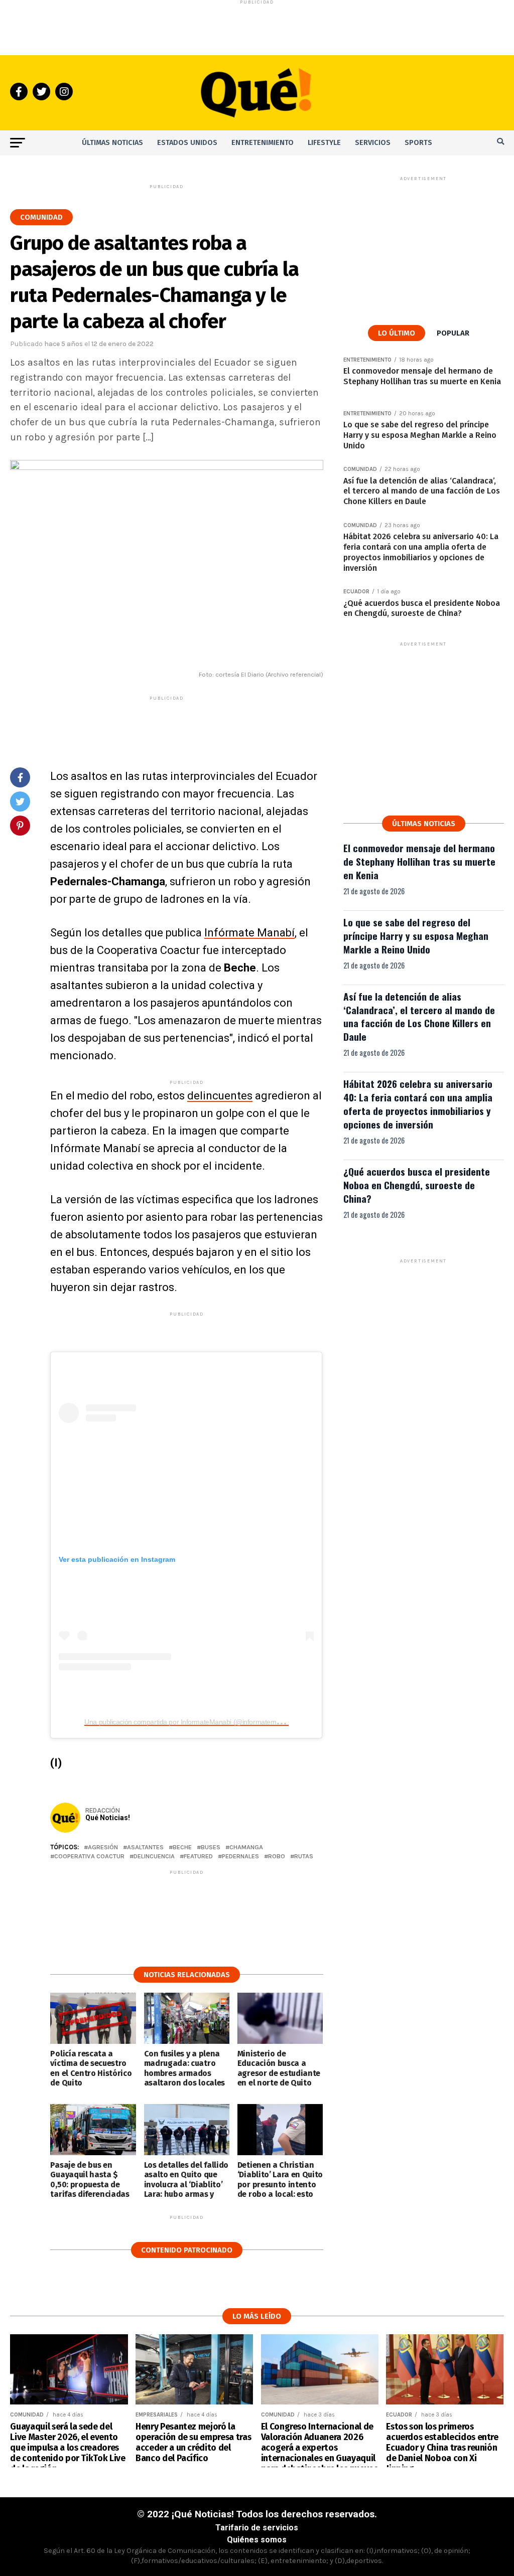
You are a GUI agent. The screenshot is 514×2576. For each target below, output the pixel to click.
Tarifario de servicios (257, 2528)
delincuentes (220, 1096)
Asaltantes (145, 1847)
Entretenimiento (263, 143)
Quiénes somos (257, 2540)
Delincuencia (154, 1857)
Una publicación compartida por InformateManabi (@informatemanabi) (189, 1722)
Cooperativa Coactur (89, 1857)
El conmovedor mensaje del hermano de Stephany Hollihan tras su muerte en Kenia (419, 861)
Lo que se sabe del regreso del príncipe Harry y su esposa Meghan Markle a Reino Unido (416, 936)
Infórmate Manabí (249, 933)
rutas (304, 1857)
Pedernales (240, 1857)
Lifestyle (324, 143)
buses (211, 1847)
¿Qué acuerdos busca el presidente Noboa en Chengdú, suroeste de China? (417, 1185)
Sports (418, 143)
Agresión (103, 1847)
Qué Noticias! (108, 1818)
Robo (277, 1857)
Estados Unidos (187, 143)
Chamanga (246, 1847)
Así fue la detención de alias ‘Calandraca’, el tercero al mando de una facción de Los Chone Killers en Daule (419, 1017)
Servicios (373, 143)
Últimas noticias (112, 143)
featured (198, 1857)
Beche (182, 1847)
